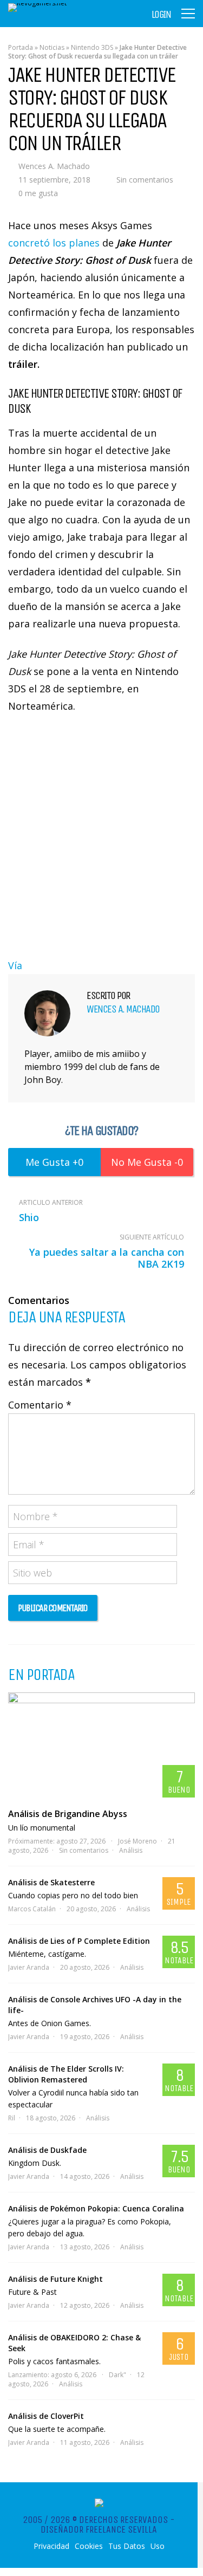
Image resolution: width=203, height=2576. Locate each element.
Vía (15, 965)
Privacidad (51, 2546)
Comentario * (40, 1405)
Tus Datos (127, 2546)
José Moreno (137, 1841)
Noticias (52, 47)
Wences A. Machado (54, 166)
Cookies (89, 2546)
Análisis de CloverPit (46, 2416)
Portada (21, 47)
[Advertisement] (101, 833)
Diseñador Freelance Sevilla (99, 2529)
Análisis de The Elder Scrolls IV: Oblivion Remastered (66, 2074)
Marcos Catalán (32, 1909)
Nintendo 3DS (92, 47)
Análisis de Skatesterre (51, 1882)
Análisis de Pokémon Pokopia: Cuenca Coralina (96, 2208)
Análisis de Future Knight (55, 2279)
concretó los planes (54, 243)
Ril (12, 2118)
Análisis (131, 1850)
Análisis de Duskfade (47, 2150)
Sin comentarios (145, 180)
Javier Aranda (29, 1967)
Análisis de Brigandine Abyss (68, 1814)
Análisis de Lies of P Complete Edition (79, 1941)
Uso (158, 2546)
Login (161, 15)
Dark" (117, 2375)
